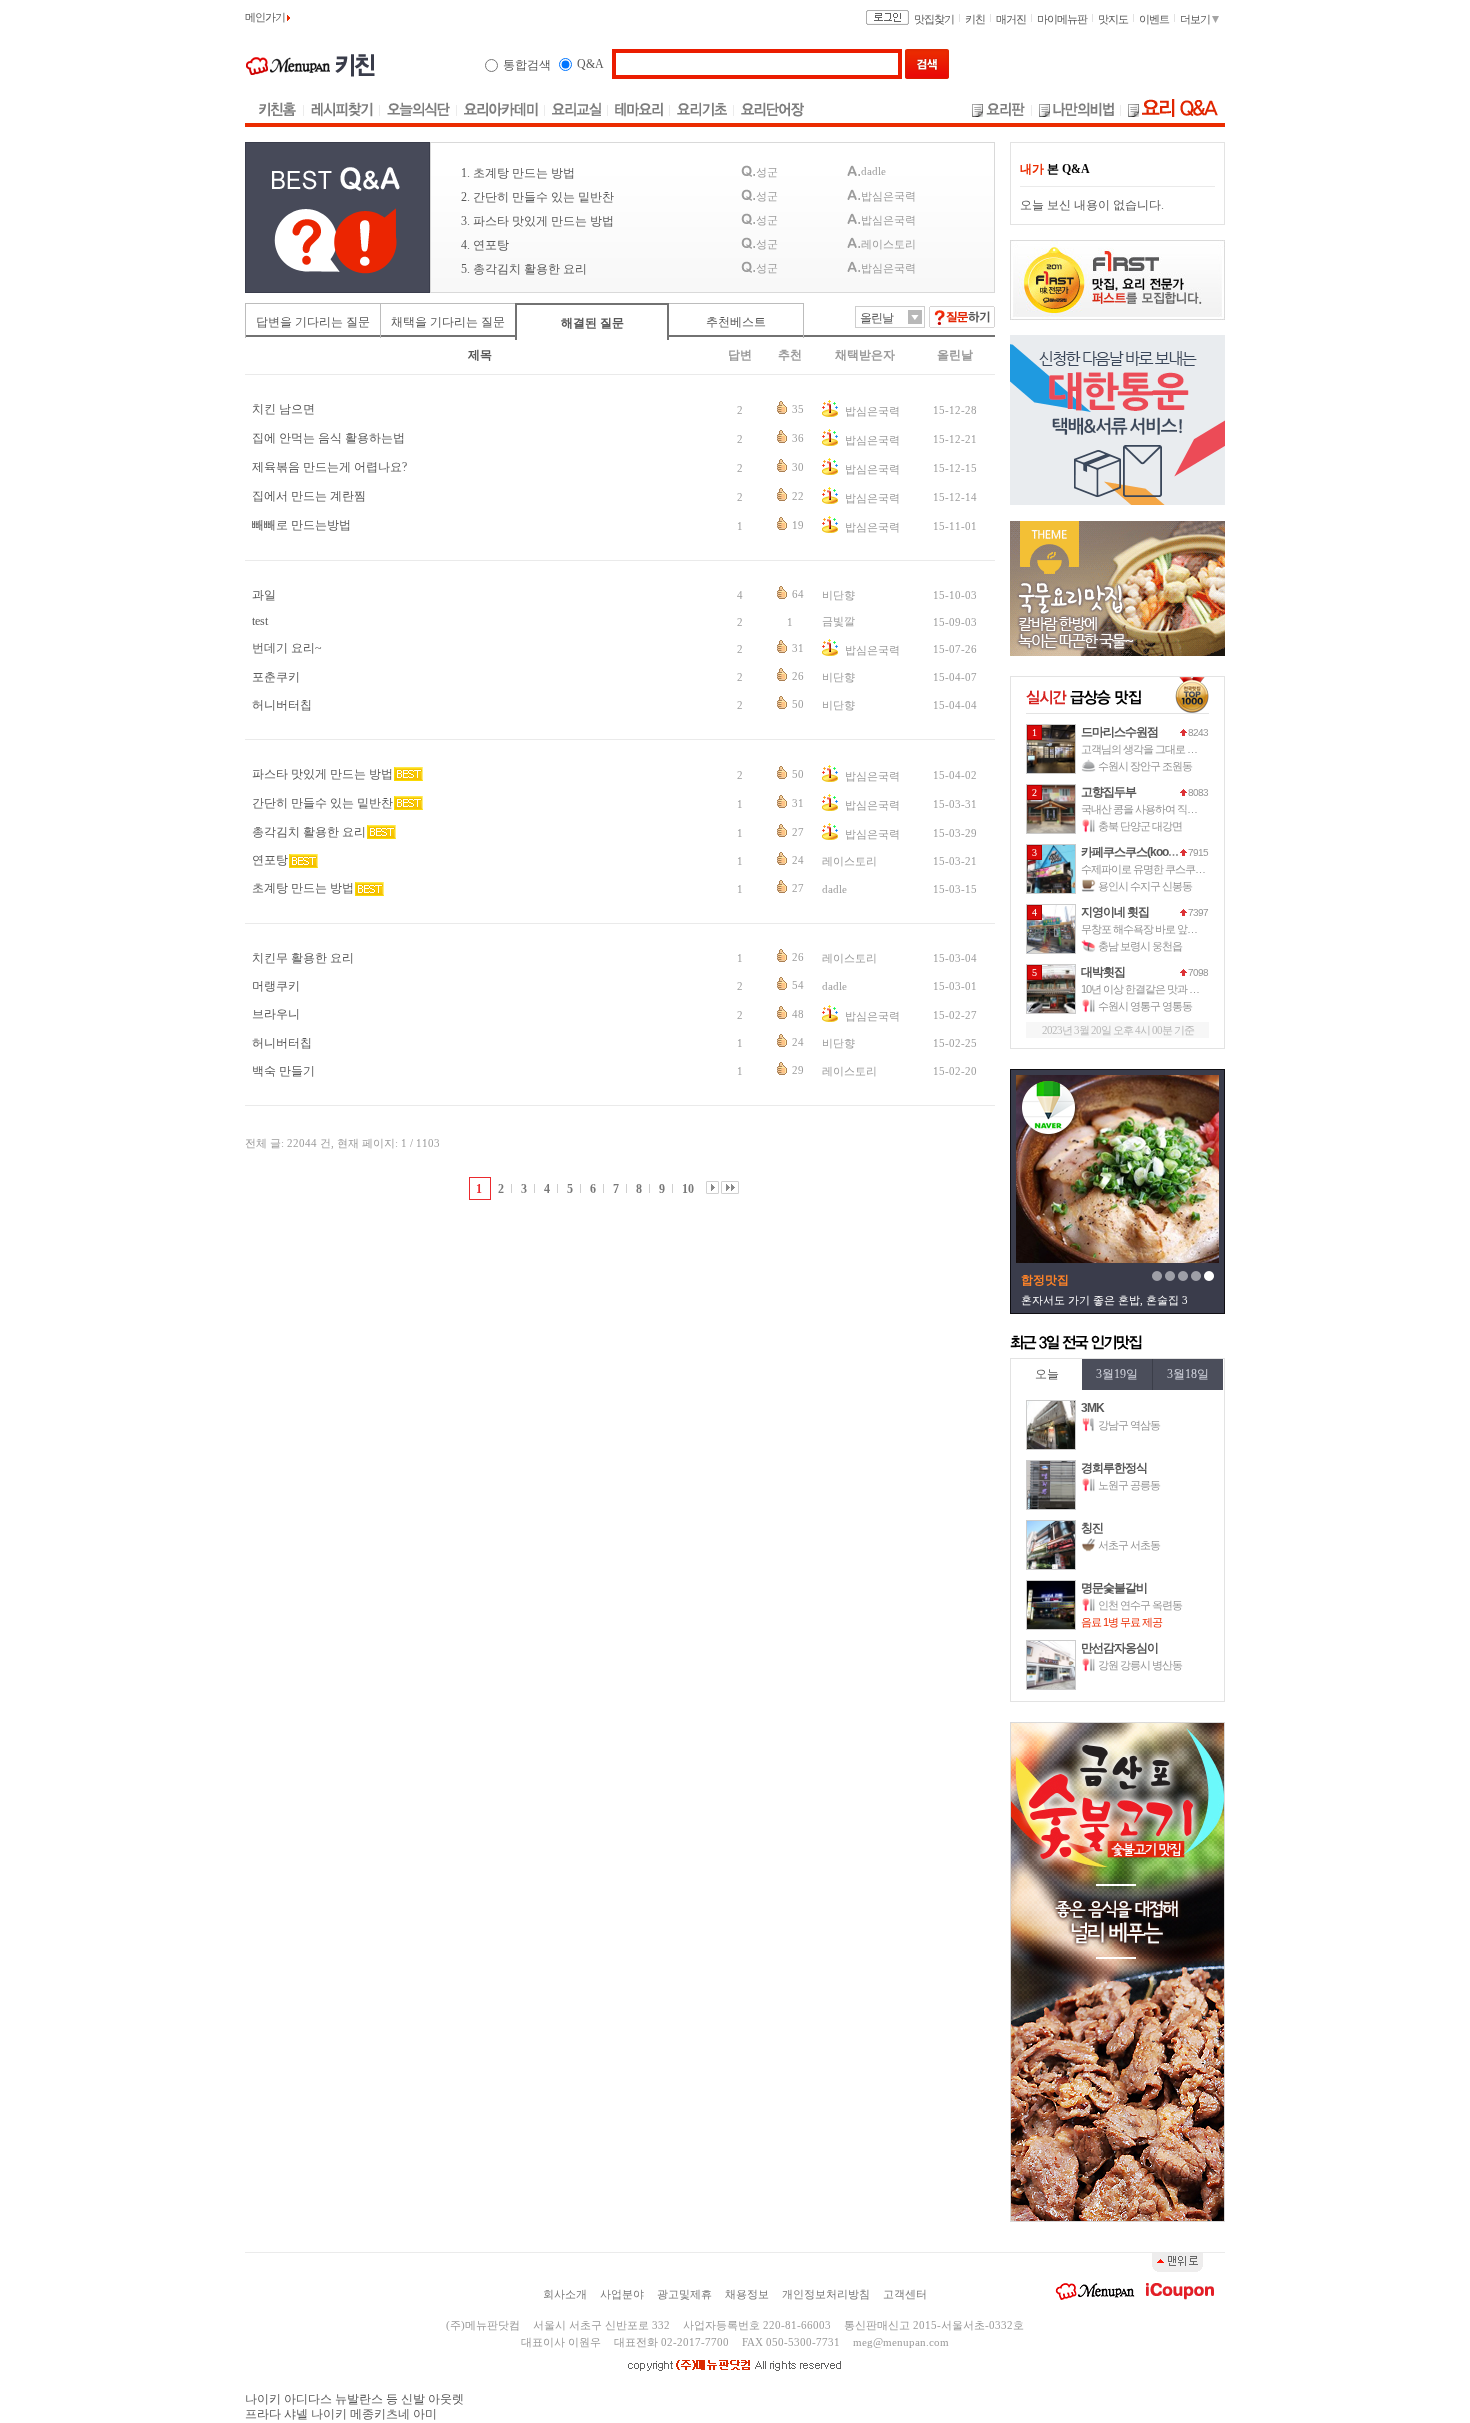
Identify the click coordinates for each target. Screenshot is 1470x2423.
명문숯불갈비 (1114, 1588)
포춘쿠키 (276, 677)
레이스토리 (849, 861)
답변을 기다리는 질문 (313, 322)
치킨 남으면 (283, 409)
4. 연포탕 (485, 245)
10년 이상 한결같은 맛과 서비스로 (1155, 989)
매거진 (1011, 19)
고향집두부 (1108, 792)
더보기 (1196, 19)
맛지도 (1113, 19)
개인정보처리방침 (826, 2294)
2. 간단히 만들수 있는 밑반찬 (537, 197)
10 (688, 1189)
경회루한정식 (1114, 1468)
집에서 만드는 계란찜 (309, 496)
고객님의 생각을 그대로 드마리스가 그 (1165, 749)
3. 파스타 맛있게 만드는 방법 (537, 221)
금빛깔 (838, 621)
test (260, 621)
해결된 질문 (592, 323)
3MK (1092, 1408)
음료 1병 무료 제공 (1121, 1622)
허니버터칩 (282, 705)
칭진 (1092, 1528)
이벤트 (1154, 19)
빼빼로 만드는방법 (301, 525)
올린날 (955, 355)
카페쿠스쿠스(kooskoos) (1141, 852)
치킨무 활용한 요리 (303, 958)
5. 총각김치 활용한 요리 (524, 269)
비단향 (838, 595)
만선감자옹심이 (1119, 1648)
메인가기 (266, 17)
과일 (264, 595)
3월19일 (1117, 1374)
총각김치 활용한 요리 (309, 832)
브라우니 (276, 1014)
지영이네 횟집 (1115, 912)
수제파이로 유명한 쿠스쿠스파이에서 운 (1169, 869)
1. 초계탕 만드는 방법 (518, 173)
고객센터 (905, 2294)
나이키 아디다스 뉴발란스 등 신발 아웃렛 (354, 2399)
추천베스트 (736, 322)
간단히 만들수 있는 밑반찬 (322, 803)
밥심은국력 (871, 411)
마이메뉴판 (1062, 19)
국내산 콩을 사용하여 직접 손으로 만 (1161, 809)
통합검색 (527, 65)
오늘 (1047, 1374)
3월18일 (1188, 1374)
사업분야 (622, 2294)
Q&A (590, 64)
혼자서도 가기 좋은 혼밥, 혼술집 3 (1104, 1300)
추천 (790, 355)
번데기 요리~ (287, 648)
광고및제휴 (684, 2294)
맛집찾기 (934, 19)
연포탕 (270, 860)
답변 (740, 355)
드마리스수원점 (1119, 732)
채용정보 (747, 2294)
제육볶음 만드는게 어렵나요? (329, 467)
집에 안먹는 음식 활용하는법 (328, 438)
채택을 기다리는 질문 (448, 322)
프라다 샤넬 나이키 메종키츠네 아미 (341, 2414)
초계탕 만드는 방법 (303, 888)
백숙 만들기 (283, 1071)
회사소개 (565, 2294)
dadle (834, 889)
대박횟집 (1103, 972)
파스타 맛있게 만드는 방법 (322, 774)
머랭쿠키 (276, 986)
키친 (975, 19)
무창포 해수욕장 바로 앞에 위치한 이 (1161, 929)
